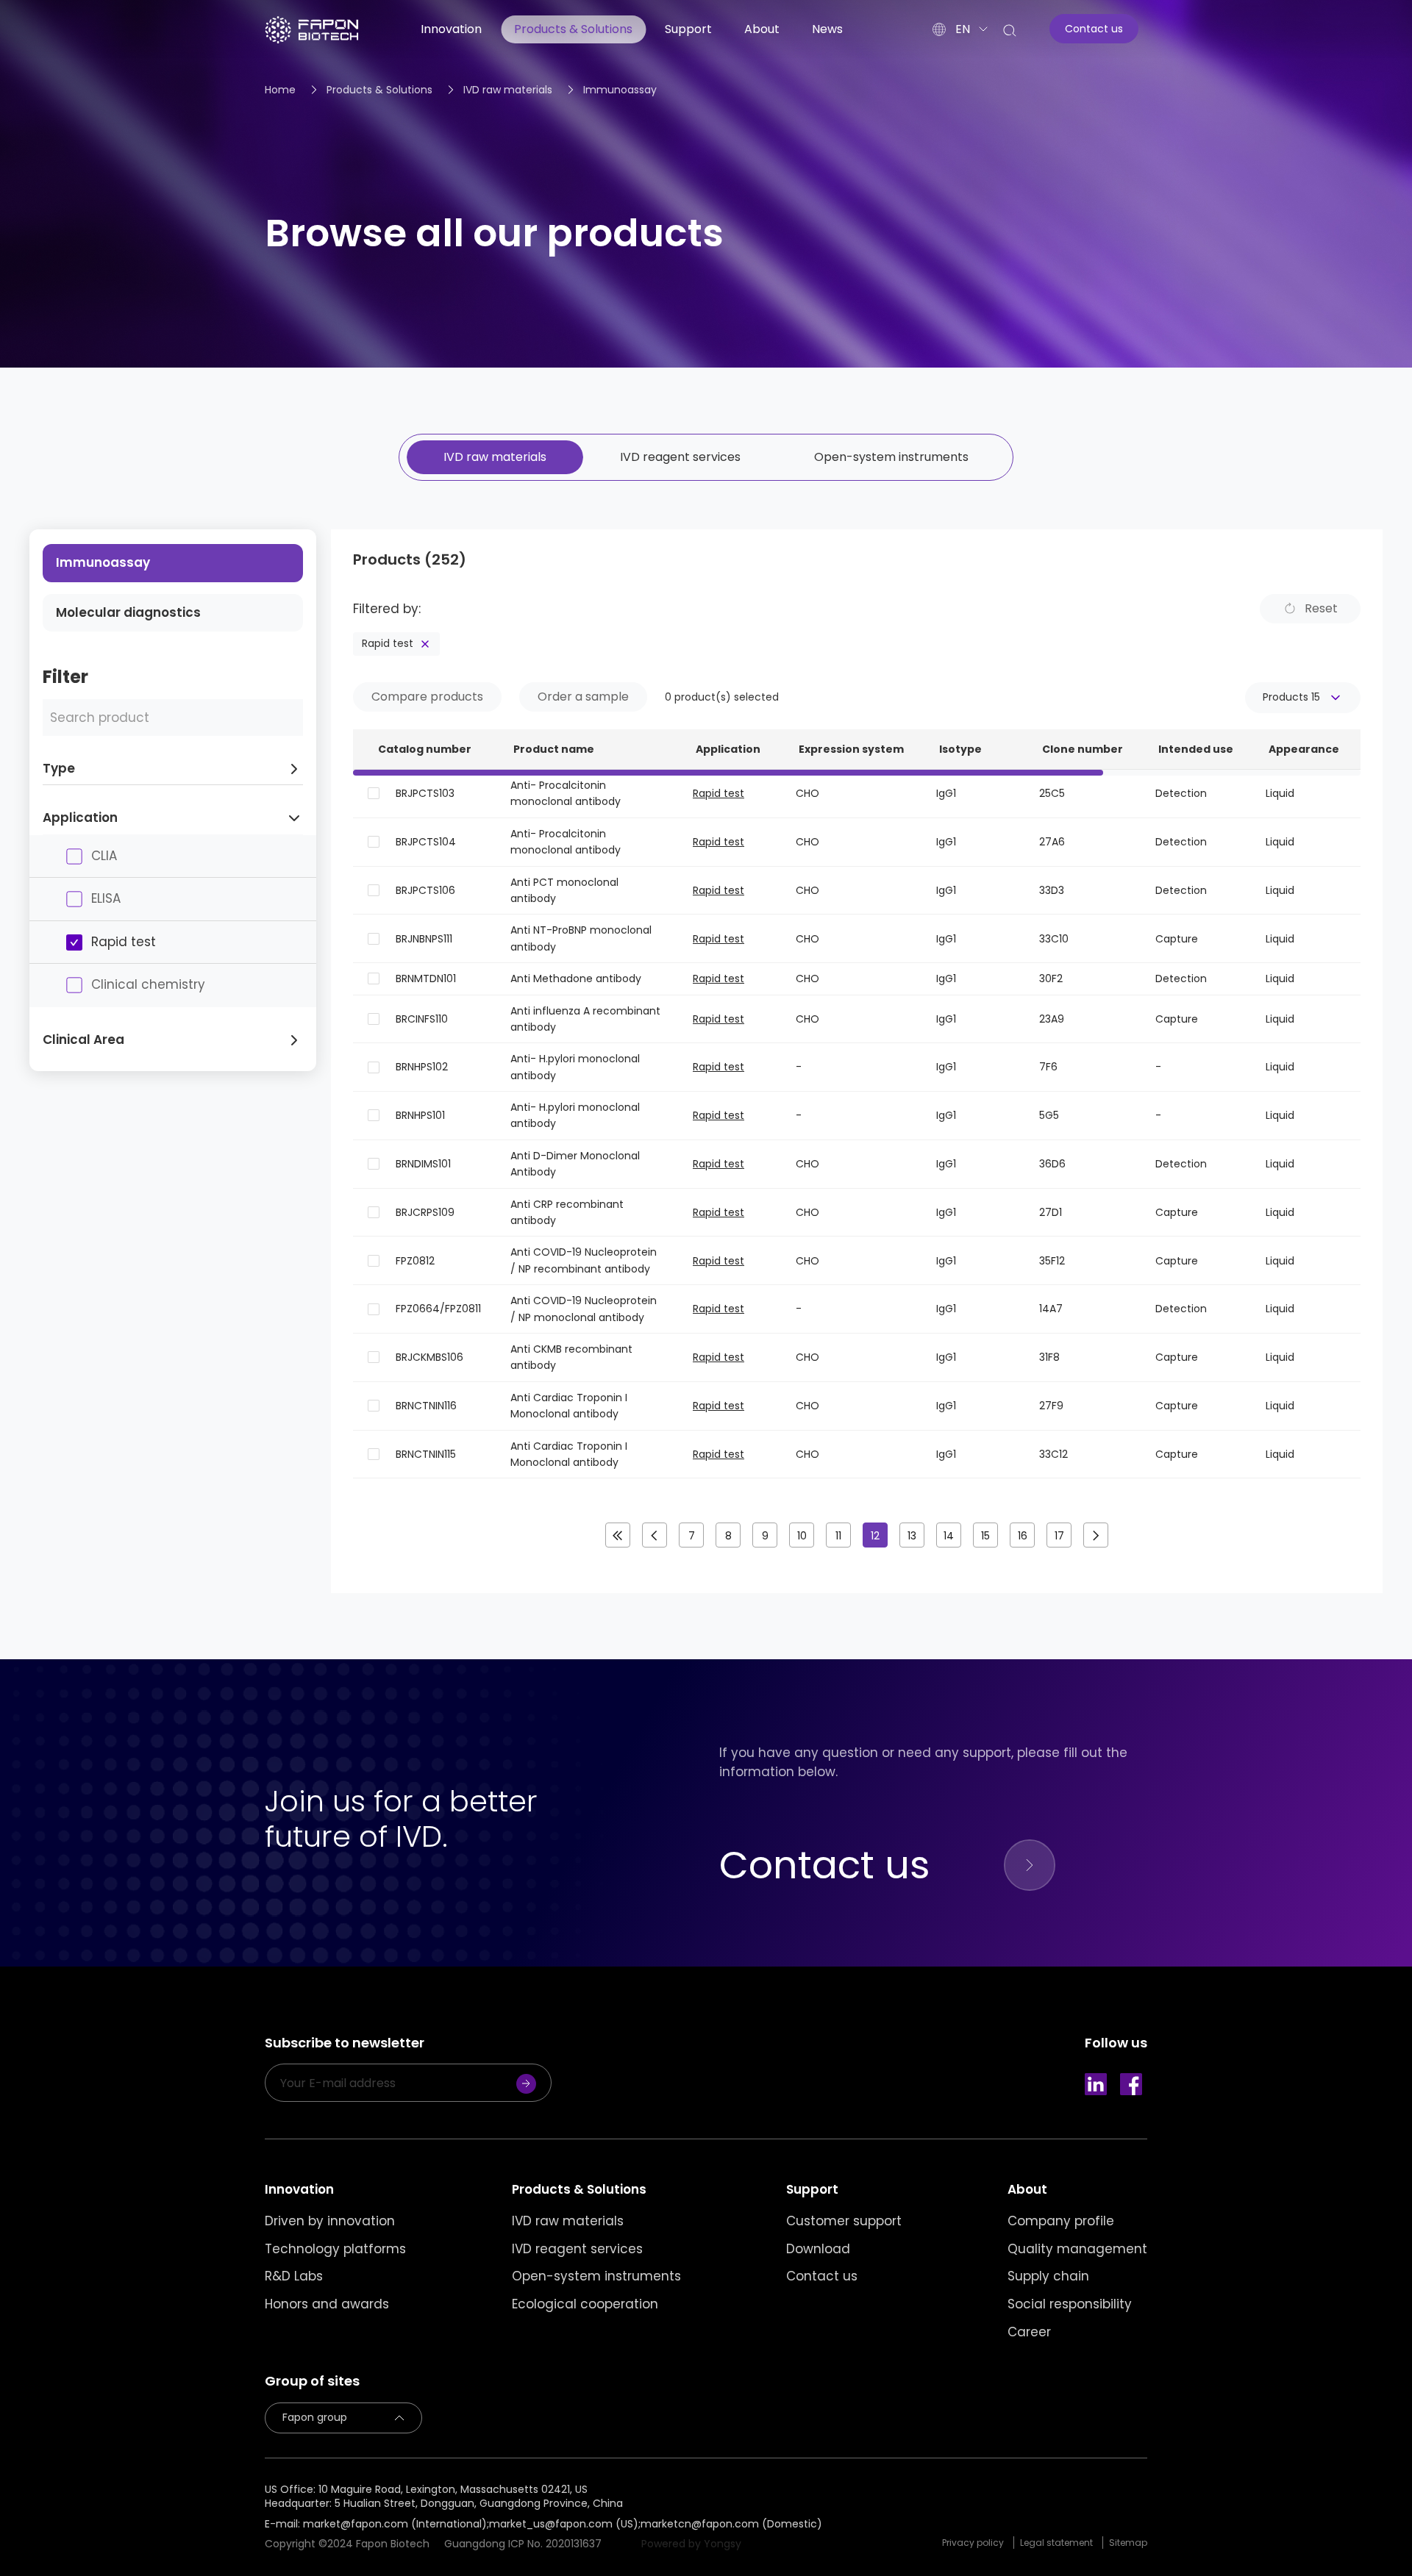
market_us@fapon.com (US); (565, 2524)
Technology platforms (335, 2249)
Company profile (1061, 2221)
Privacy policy (973, 2543)
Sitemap (1128, 2543)
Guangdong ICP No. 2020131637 (523, 2544)
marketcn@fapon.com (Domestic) (731, 2524)
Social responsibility (1070, 2304)
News (827, 29)
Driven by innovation (330, 2221)
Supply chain (1048, 2276)
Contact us (822, 2276)
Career (1029, 2332)
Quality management (1077, 2249)
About (762, 29)
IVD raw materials (508, 90)
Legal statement (1056, 2543)
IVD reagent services (680, 457)
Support (688, 29)
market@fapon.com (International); (396, 2524)
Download (818, 2249)
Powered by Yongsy (691, 2544)
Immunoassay (620, 90)
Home (280, 90)
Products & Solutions (573, 29)
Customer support (844, 2221)
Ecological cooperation (585, 2304)
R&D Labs (294, 2276)
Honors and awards (327, 2304)
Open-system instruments (891, 457)
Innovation (451, 29)
